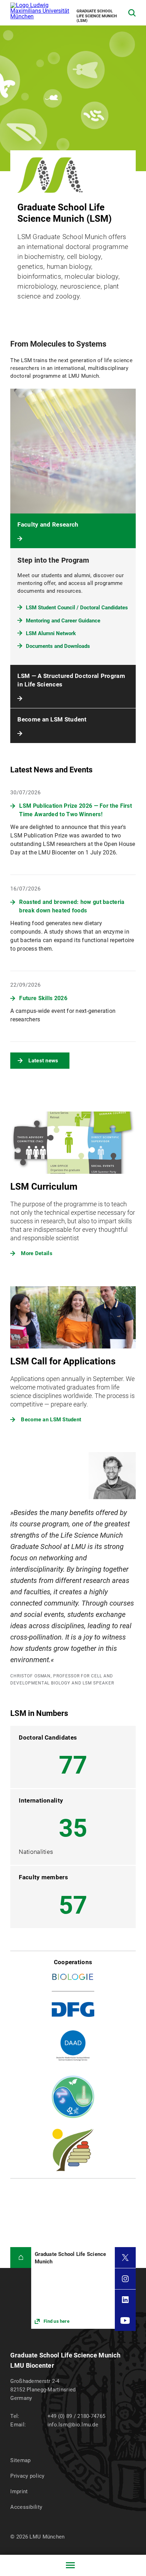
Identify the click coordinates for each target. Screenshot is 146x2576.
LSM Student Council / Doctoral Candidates (77, 608)
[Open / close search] (132, 13)
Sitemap (20, 2460)
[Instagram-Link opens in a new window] (125, 2279)
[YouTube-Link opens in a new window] (125, 2320)
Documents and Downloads (58, 646)
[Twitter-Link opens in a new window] (125, 2258)
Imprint (19, 2491)
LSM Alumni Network (51, 633)
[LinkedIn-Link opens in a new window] (125, 2300)
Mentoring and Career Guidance (63, 621)
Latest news (43, 1061)
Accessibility (26, 2507)
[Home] (21, 2258)
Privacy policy (27, 2476)
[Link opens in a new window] (73, 2288)
